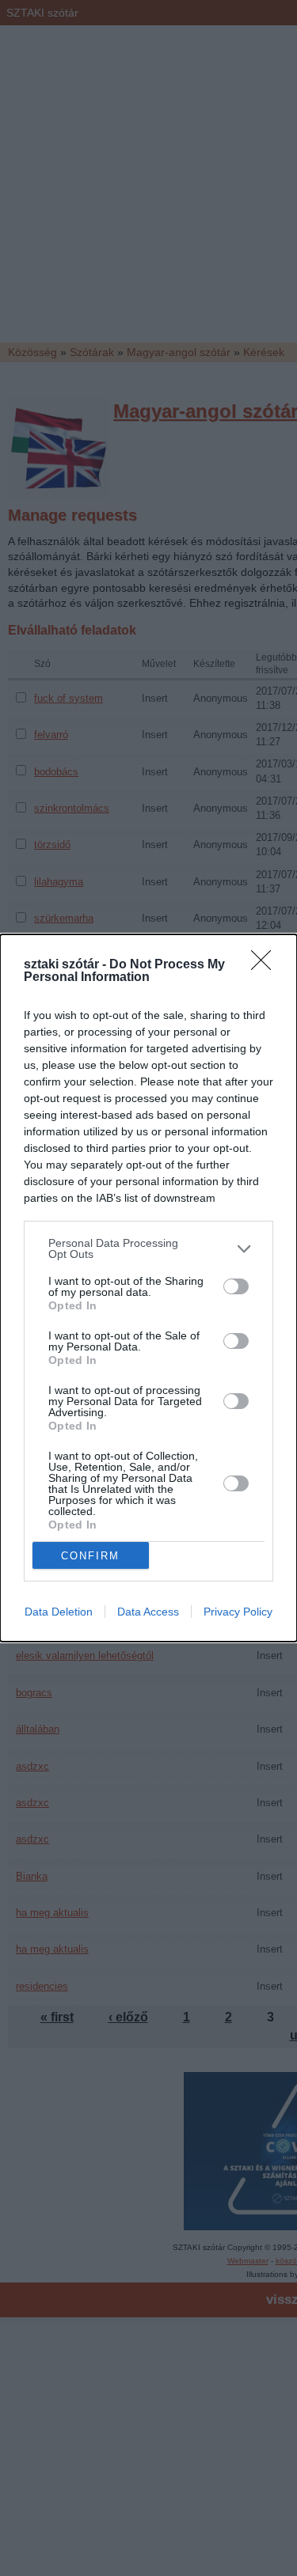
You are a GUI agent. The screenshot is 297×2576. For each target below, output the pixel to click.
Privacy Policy (238, 1612)
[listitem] (148, 1248)
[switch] (236, 1286)
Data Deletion (59, 1612)
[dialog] (148, 1288)
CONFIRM (90, 1556)
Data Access (148, 1612)
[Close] (266, 965)
